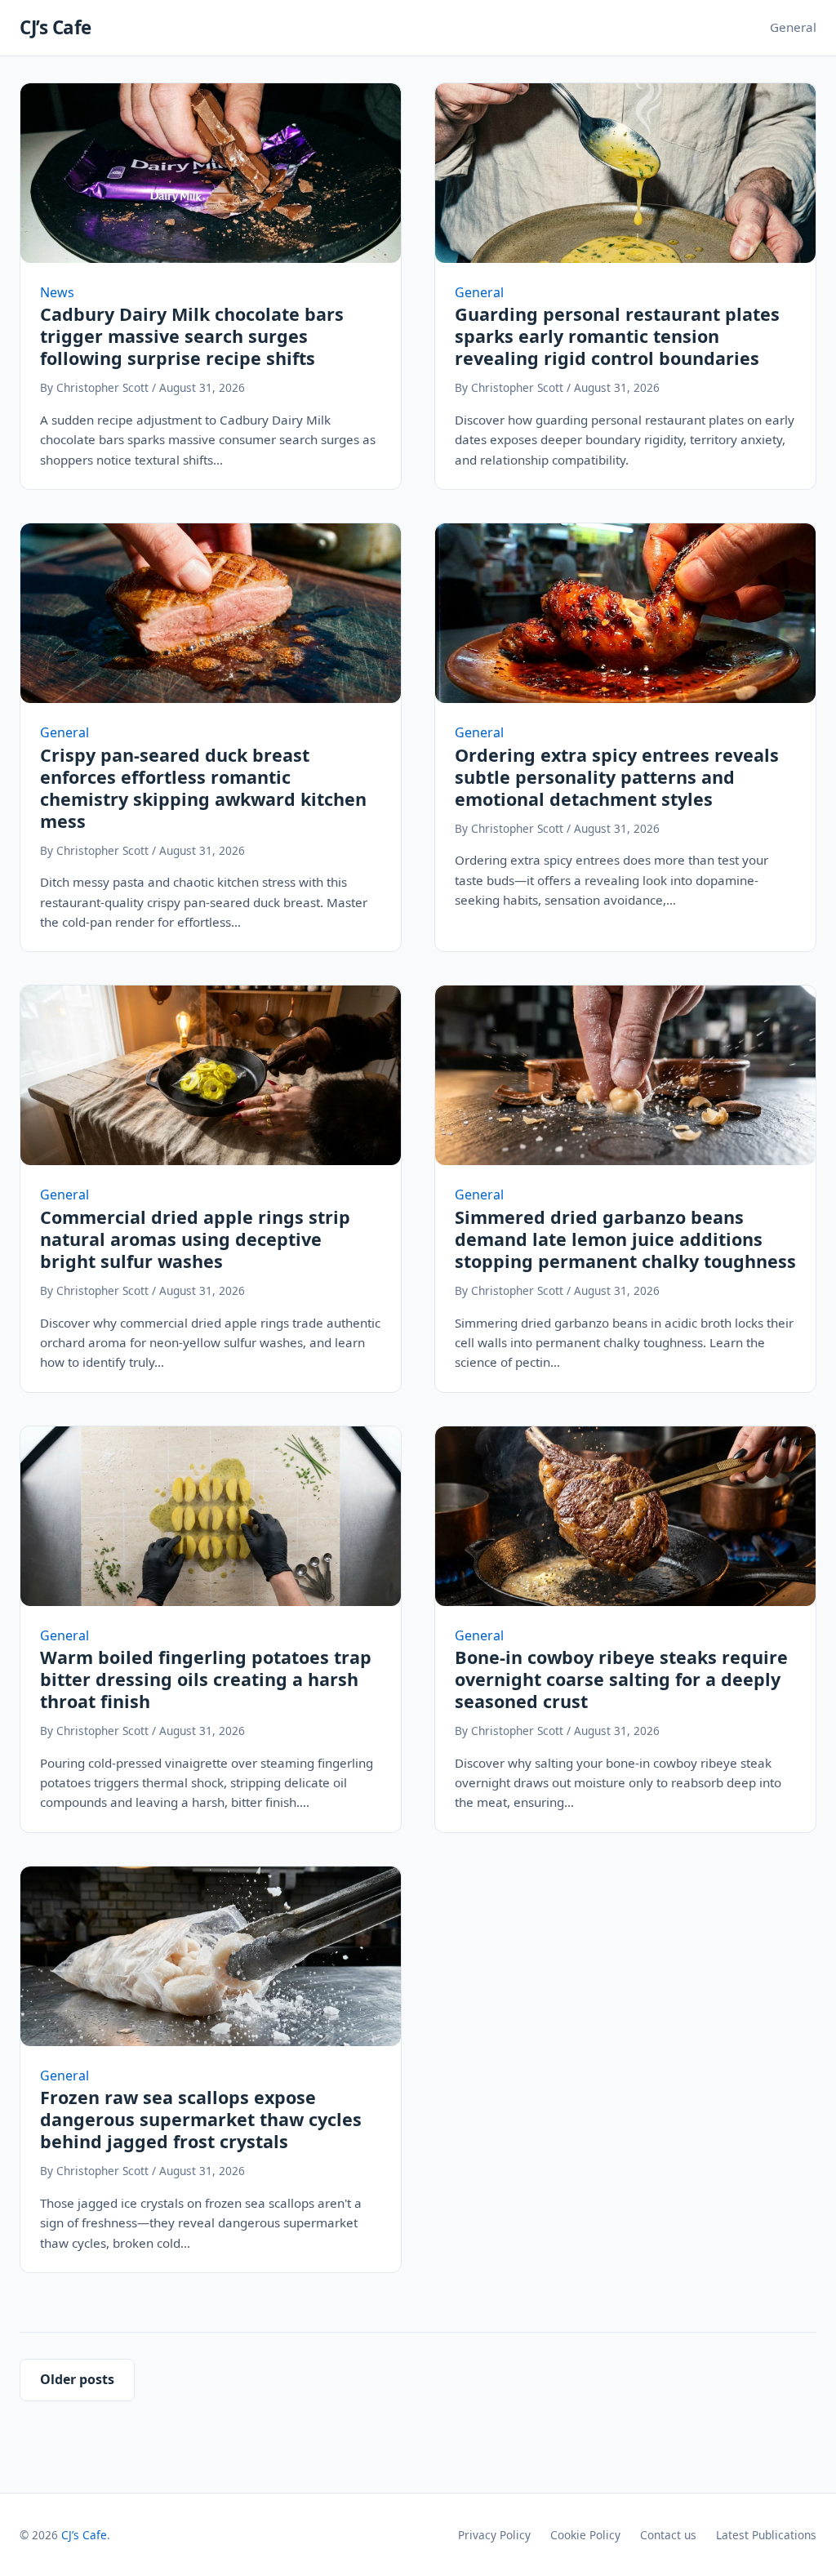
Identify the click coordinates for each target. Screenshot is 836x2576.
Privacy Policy (494, 2535)
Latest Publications (766, 2535)
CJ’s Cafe (56, 27)
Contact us (668, 2535)
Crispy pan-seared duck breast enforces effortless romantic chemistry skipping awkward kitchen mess (203, 788)
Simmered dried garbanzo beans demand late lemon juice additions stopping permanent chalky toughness (625, 1239)
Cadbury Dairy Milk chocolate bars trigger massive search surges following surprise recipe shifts (192, 336)
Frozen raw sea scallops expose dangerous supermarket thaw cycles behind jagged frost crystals (201, 2119)
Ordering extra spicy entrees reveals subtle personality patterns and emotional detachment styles (617, 777)
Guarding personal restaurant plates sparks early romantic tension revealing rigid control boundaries (617, 336)
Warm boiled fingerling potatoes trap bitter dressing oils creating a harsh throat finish (206, 1679)
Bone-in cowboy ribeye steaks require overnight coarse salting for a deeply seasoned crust (621, 1679)
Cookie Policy (585, 2535)
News (57, 292)
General (793, 27)
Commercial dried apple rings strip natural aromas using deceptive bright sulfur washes (195, 1239)
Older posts (77, 2379)
